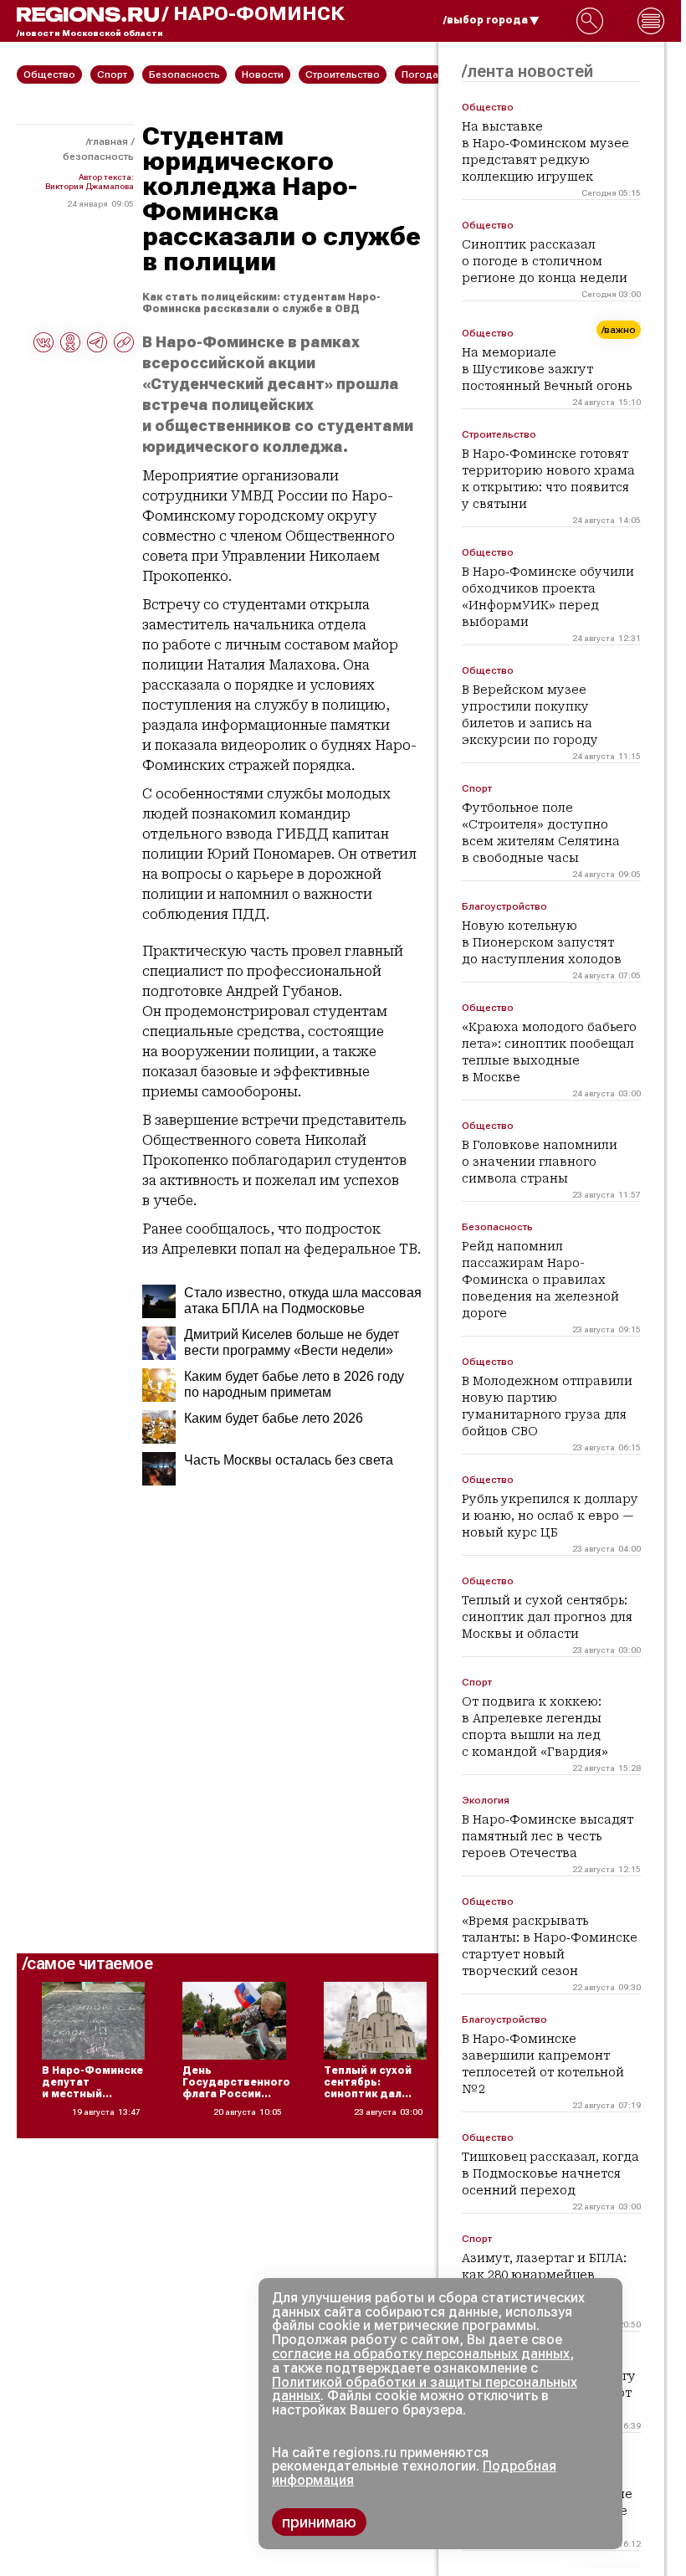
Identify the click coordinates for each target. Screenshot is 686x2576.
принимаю (319, 2522)
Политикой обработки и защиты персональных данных (425, 2389)
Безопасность (98, 157)
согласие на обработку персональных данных (421, 2354)
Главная (108, 141)
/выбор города (486, 20)
